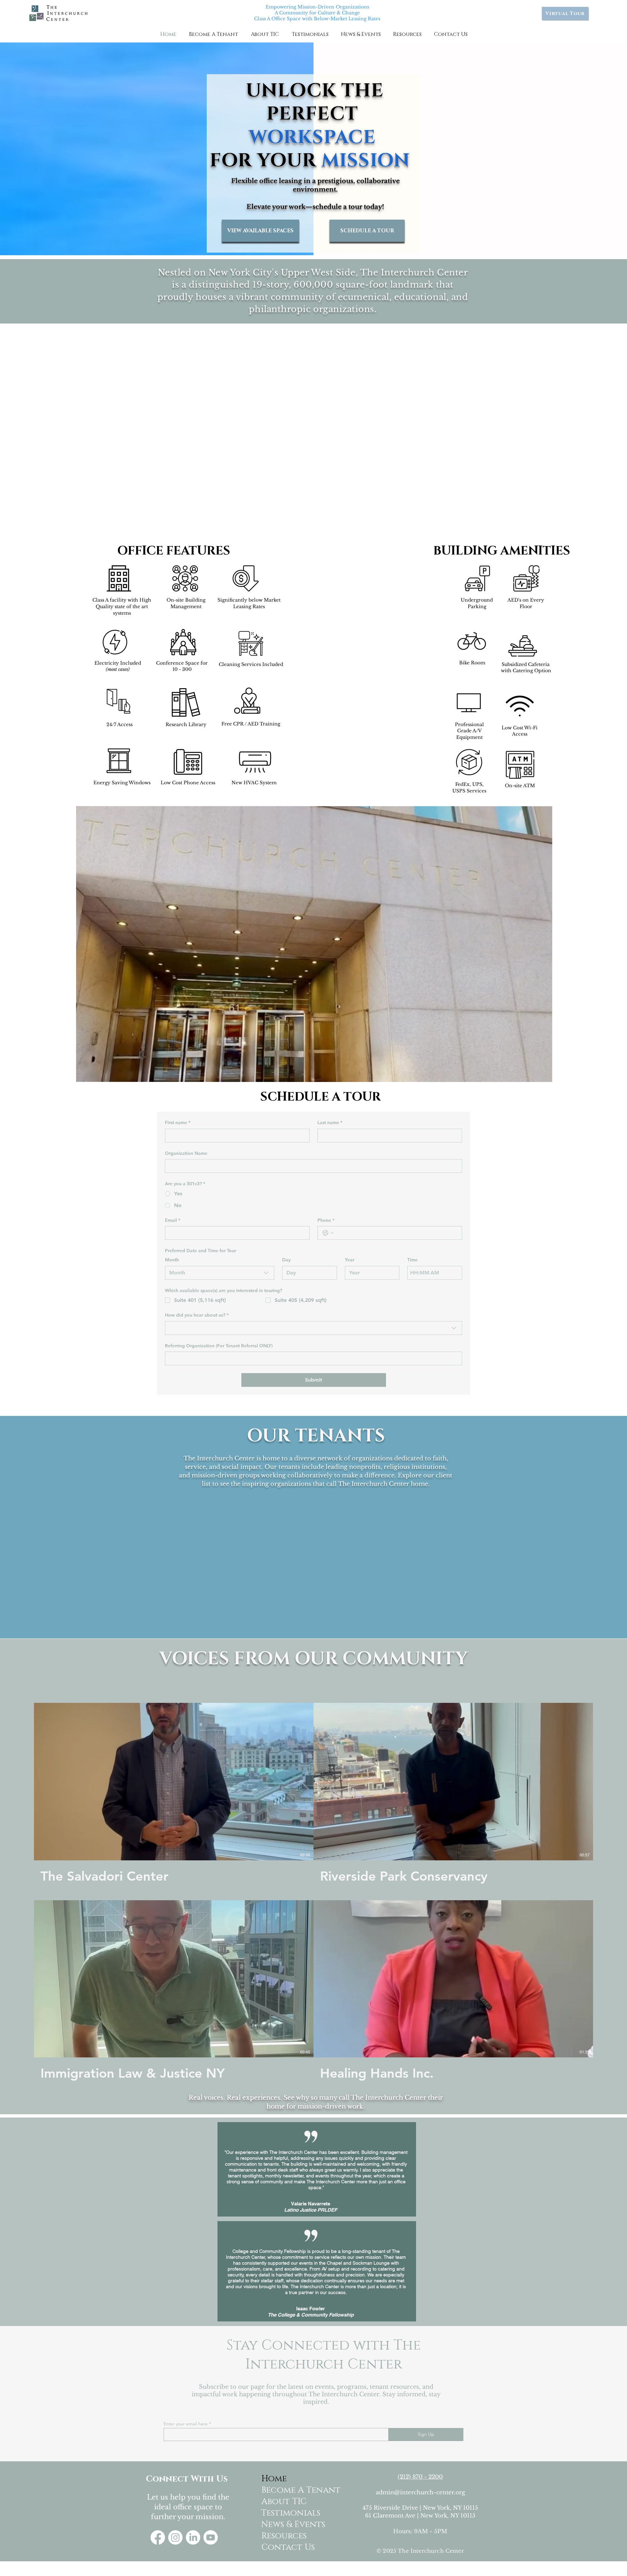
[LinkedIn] (193, 2537)
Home (274, 2479)
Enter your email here (186, 2424)
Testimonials (287, 2513)
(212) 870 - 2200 (420, 2477)
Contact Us (287, 2547)
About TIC (284, 2502)
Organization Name (186, 1153)
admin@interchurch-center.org (420, 2493)
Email (173, 1220)
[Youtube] (211, 2537)
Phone (326, 1220)
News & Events (287, 2525)
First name (178, 1122)
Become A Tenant (287, 2490)
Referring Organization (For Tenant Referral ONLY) (219, 1346)
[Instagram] (175, 2537)
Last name (330, 1122)
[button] (213, 34)
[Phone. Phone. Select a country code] (328, 1233)
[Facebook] (158, 2537)
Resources (284, 2536)
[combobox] (220, 1273)
